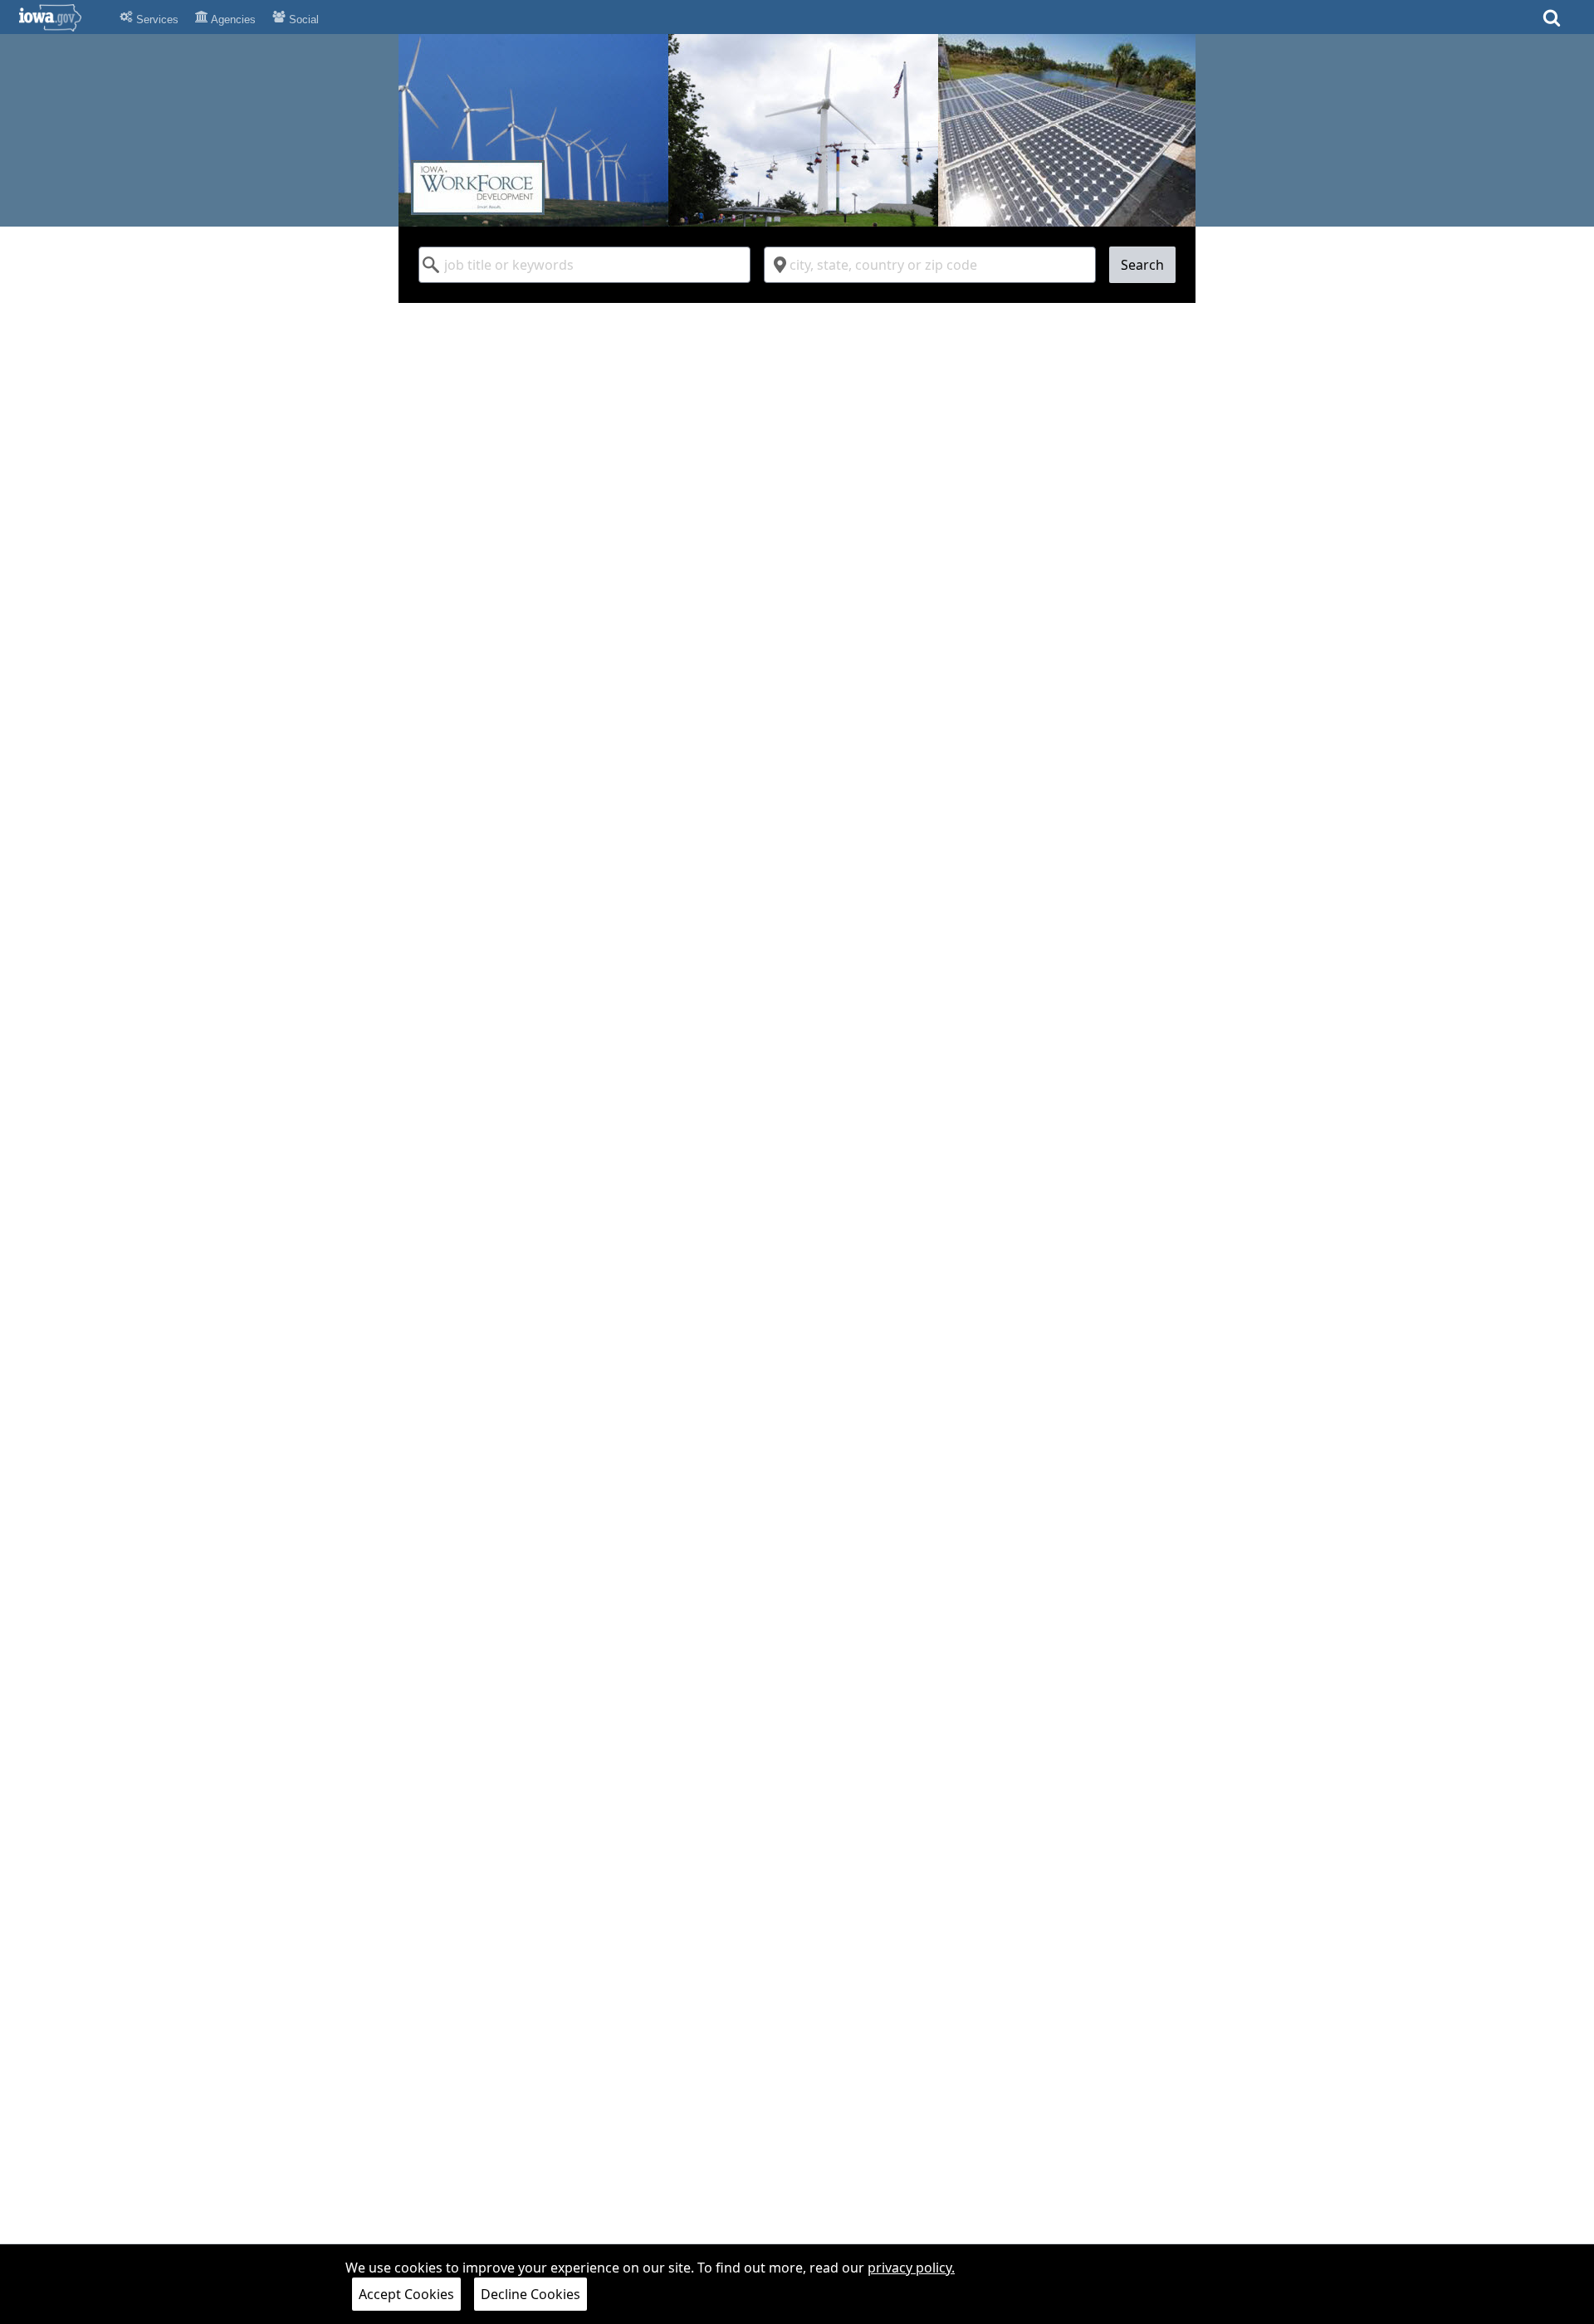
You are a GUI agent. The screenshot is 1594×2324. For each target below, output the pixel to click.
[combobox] (584, 265)
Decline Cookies (531, 2294)
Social (302, 20)
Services (156, 20)
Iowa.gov (60, 17)
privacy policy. (911, 2268)
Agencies (232, 20)
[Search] (1552, 23)
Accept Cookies (406, 2294)
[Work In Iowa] (797, 130)
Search (1142, 265)
